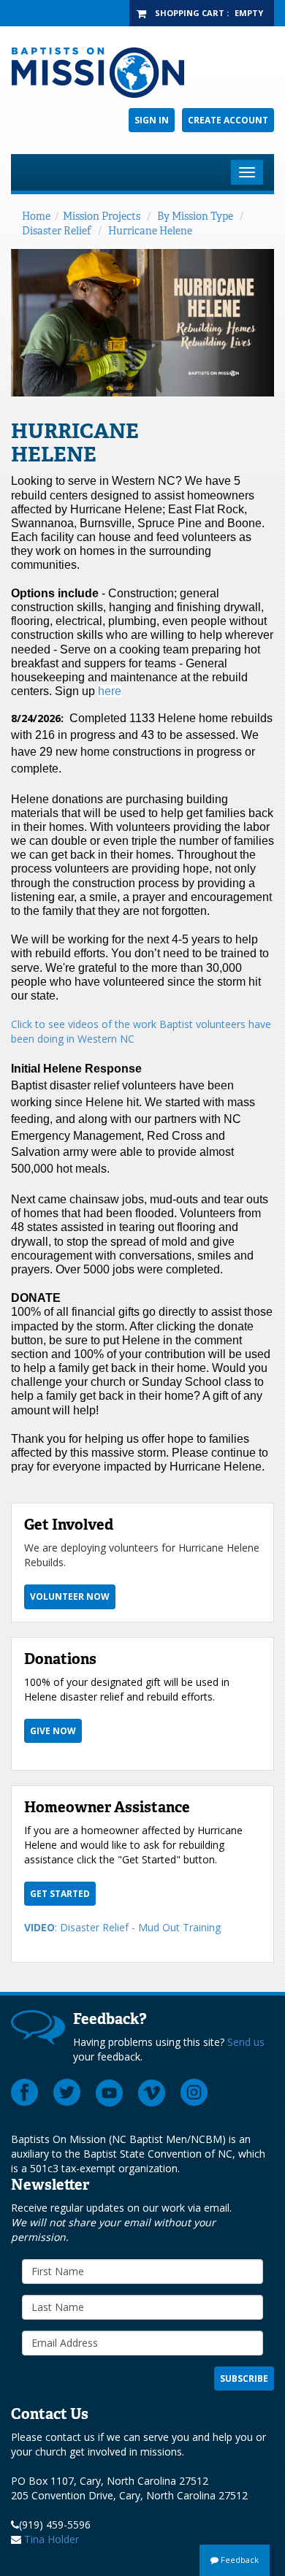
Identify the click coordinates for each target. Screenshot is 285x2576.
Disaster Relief (57, 231)
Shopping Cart (190, 13)
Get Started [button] (60, 1894)
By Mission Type (195, 216)
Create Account (228, 120)
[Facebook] (25, 2093)
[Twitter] (67, 2093)
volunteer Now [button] (70, 1596)
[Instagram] (194, 2093)
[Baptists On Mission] (142, 73)
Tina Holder (52, 2539)
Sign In (152, 120)
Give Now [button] (53, 1731)
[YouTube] (110, 2093)
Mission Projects (102, 216)
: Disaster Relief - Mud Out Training (122, 1927)
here (110, 691)
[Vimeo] (152, 2093)
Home (36, 216)
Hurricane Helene (150, 231)
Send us (246, 2042)
